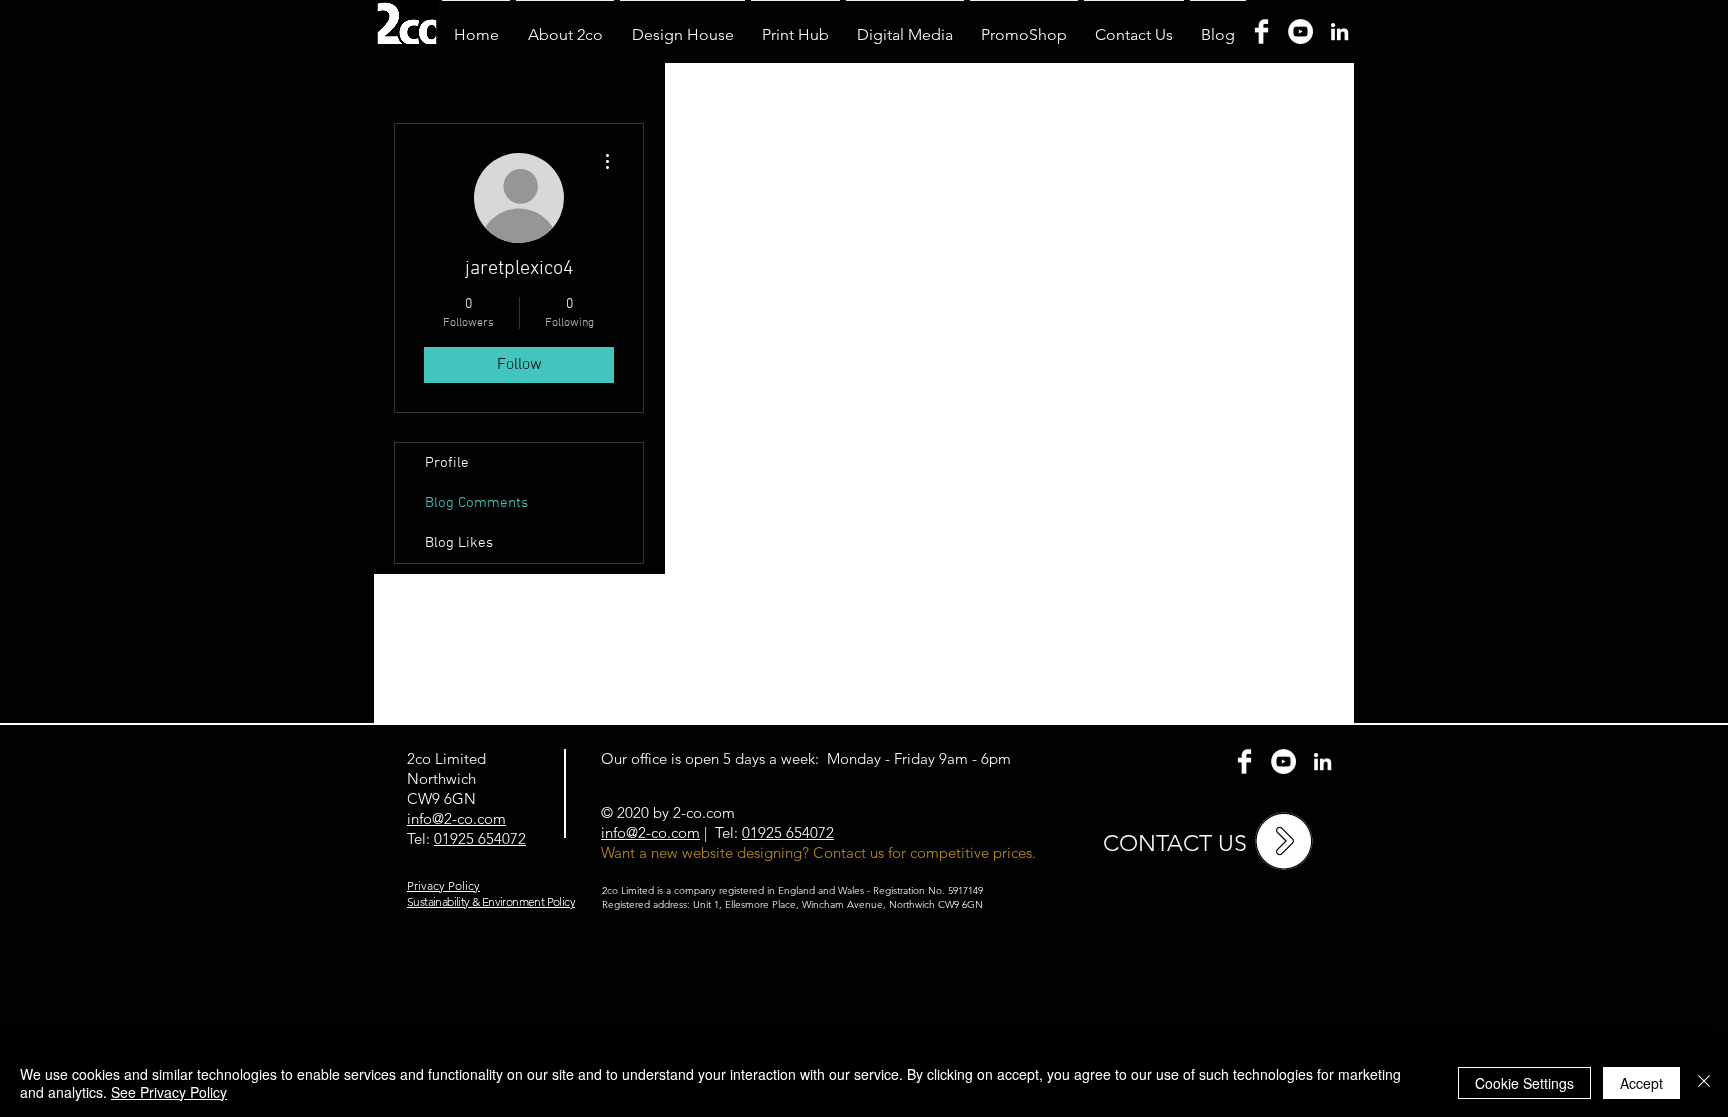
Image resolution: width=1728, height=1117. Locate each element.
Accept (1641, 1083)
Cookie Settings (1524, 1083)
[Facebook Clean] (1244, 761)
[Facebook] (1261, 31)
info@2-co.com (650, 832)
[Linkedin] (1339, 31)
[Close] (1704, 1083)
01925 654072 (480, 838)
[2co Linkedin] (1322, 761)
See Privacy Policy (169, 1092)
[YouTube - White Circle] (1283, 761)
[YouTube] (1300, 31)
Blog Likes (459, 543)
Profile (447, 463)
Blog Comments (476, 503)
